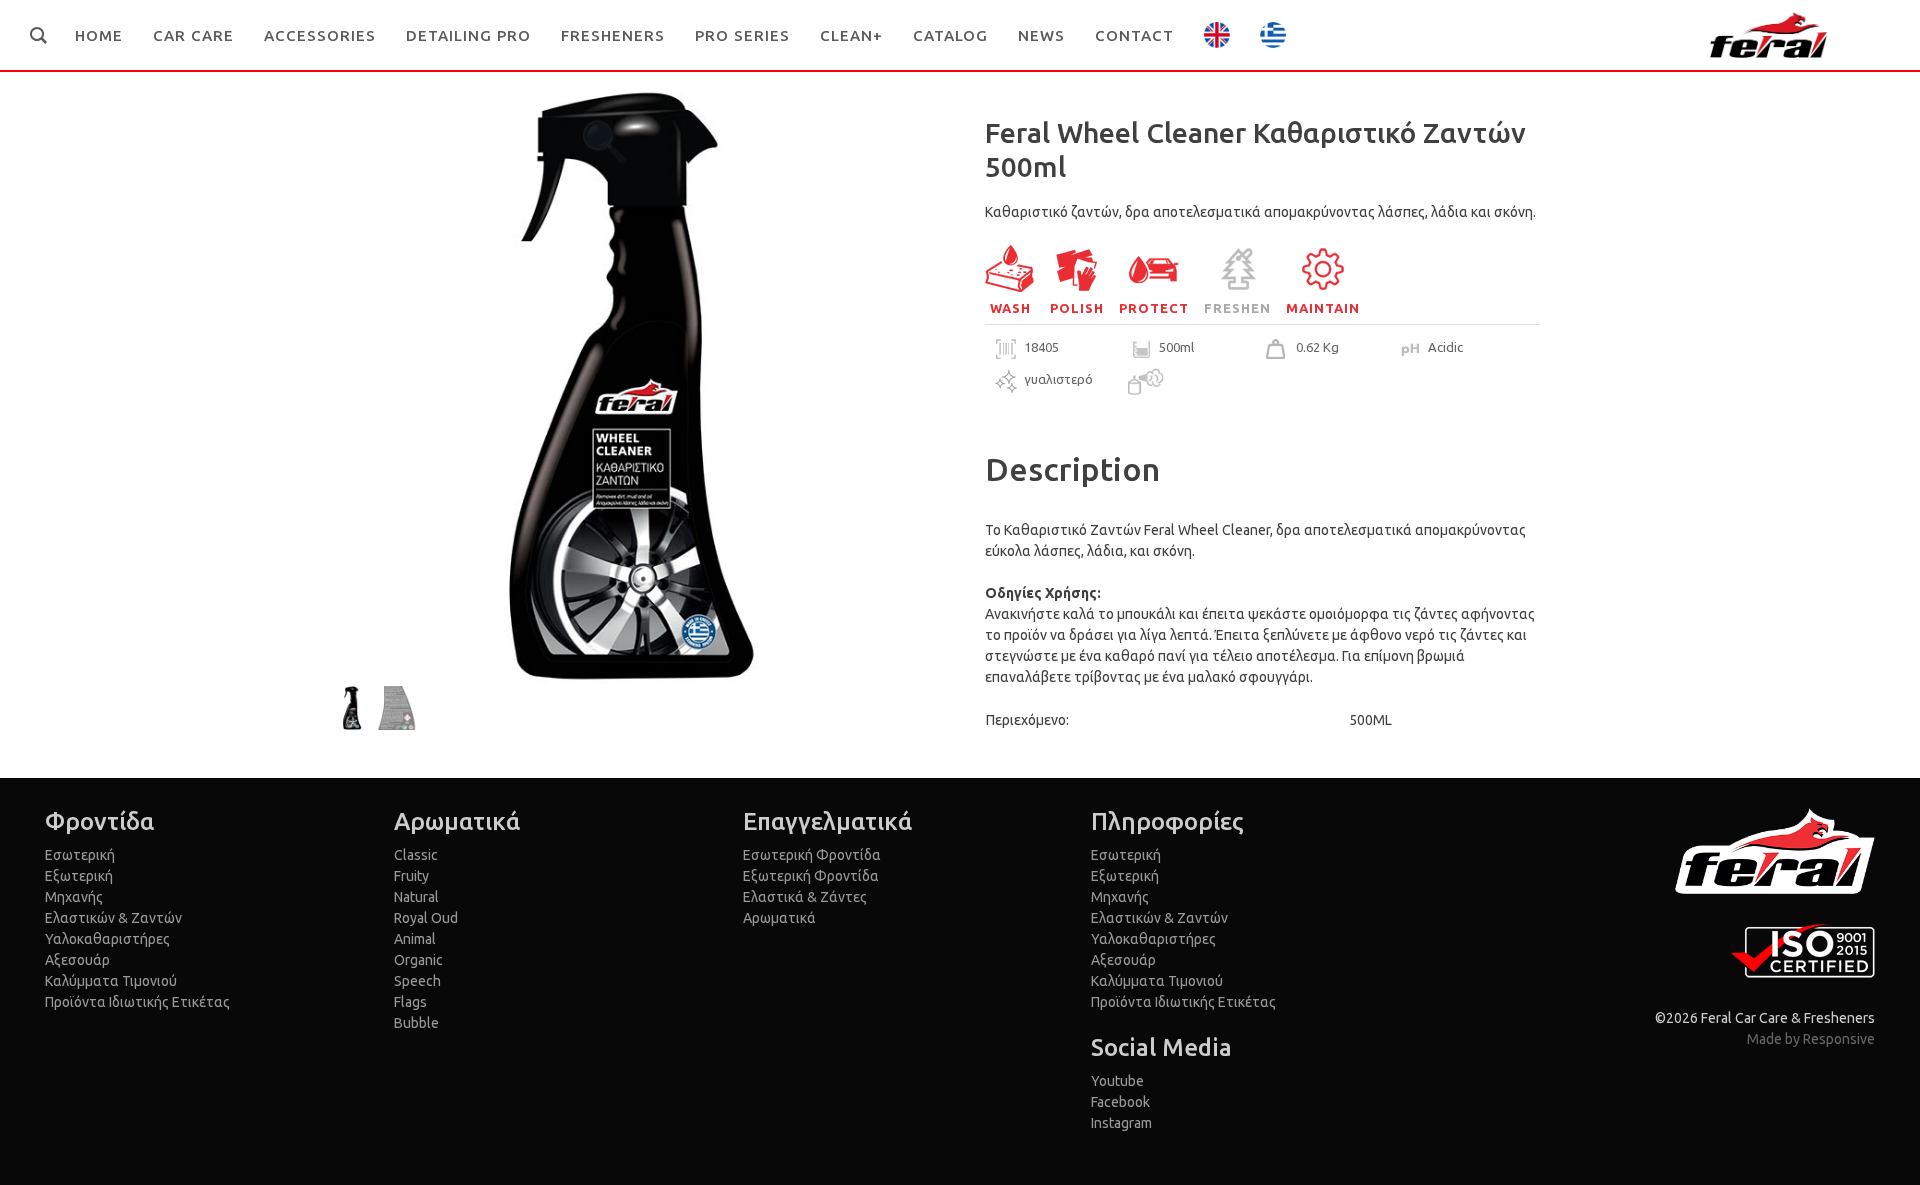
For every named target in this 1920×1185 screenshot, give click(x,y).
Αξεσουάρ (77, 960)
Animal (415, 939)
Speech (417, 981)
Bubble (416, 1023)
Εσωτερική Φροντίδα (812, 855)
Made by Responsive (1811, 1039)
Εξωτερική (79, 876)
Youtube (1117, 1081)
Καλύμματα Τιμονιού (111, 981)
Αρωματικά (779, 918)
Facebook (1120, 1102)
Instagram (1121, 1123)
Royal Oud (426, 918)
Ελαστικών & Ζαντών (113, 918)
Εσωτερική (80, 855)
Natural (416, 897)
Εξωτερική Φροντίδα (811, 876)
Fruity (411, 876)
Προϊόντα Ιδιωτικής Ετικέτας (137, 1002)
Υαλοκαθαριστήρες (107, 939)
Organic (418, 960)
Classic (416, 855)
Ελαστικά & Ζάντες (805, 897)
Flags (410, 1002)
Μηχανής (74, 897)
